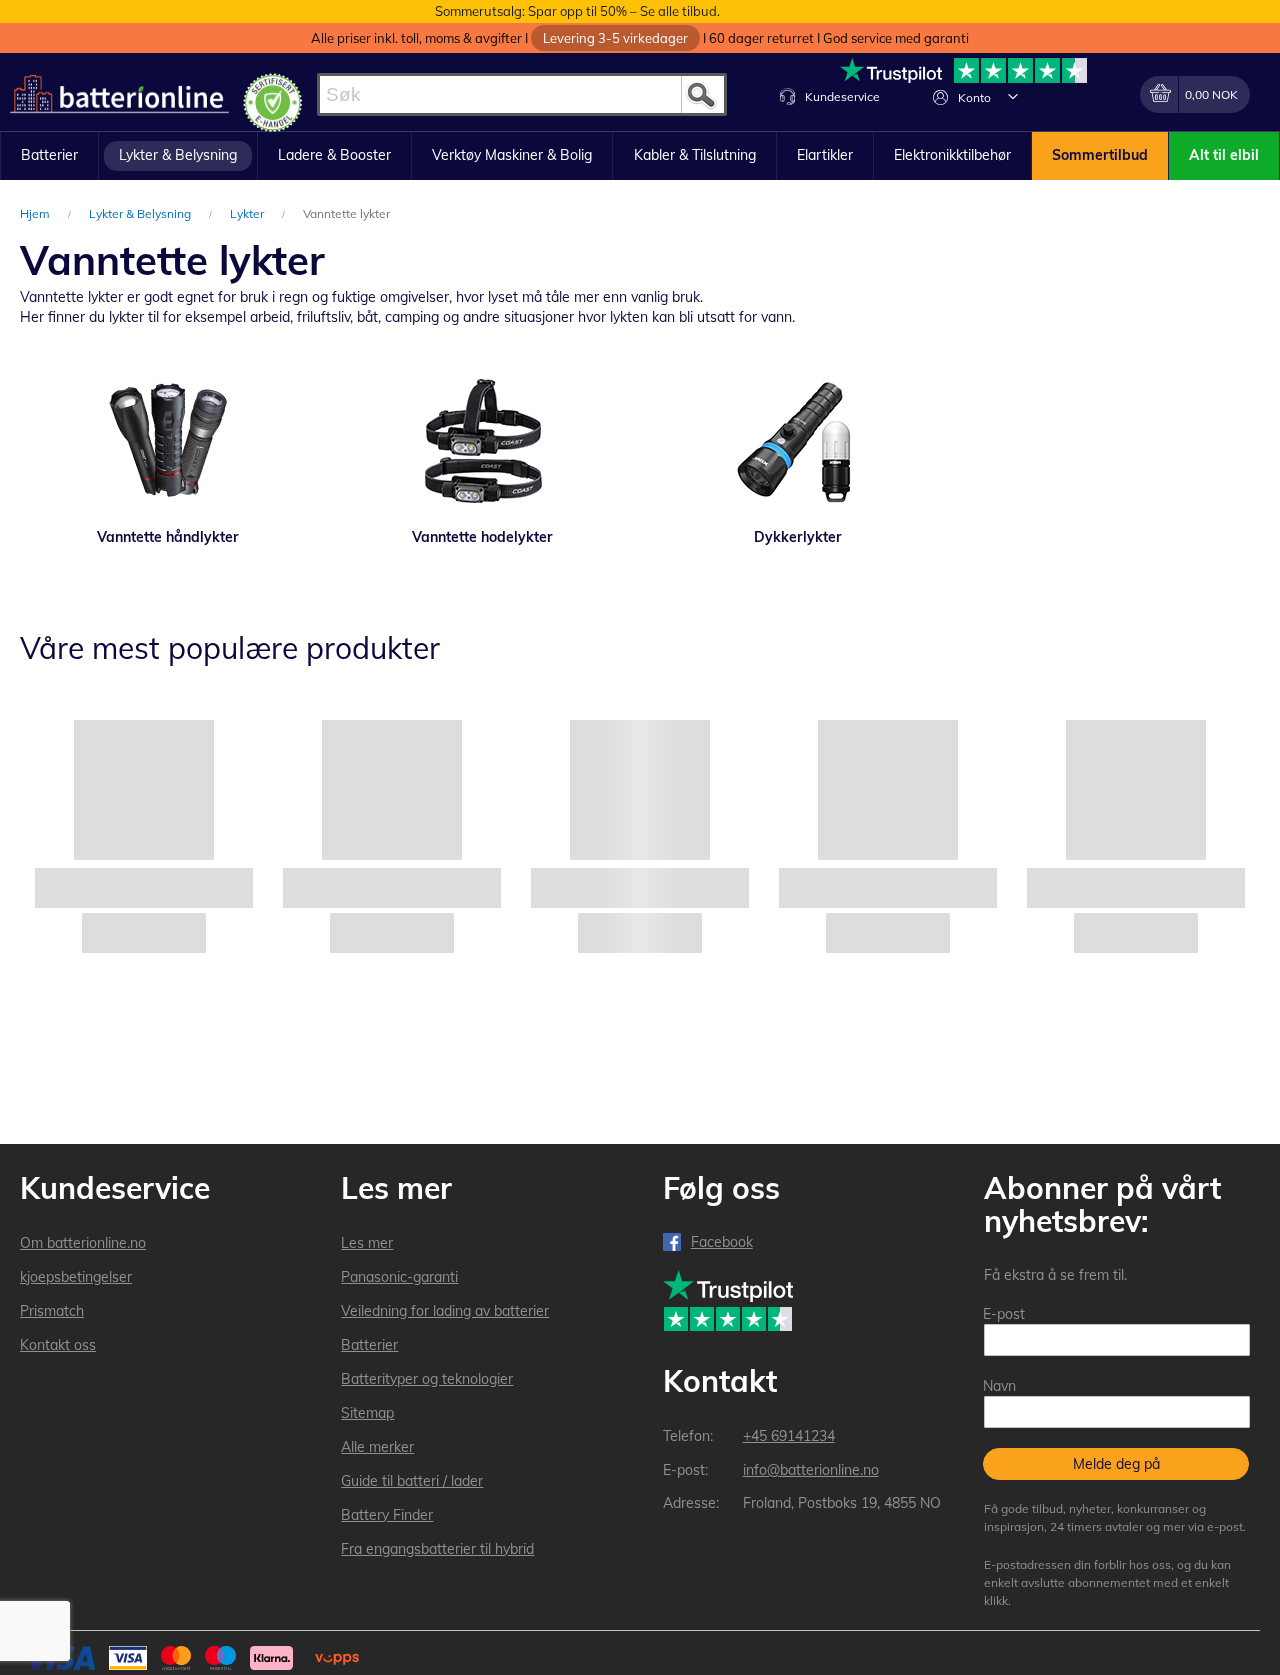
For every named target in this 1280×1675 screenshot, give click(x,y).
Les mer (367, 1243)
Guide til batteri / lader (412, 1481)
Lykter (248, 213)
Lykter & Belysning (141, 213)
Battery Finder (387, 1515)
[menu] (640, 156)
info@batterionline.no (811, 1470)
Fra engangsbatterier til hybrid (437, 1549)
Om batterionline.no (83, 1243)
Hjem (36, 213)
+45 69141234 (789, 1436)
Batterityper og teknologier (427, 1379)
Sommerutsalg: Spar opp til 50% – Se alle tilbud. (577, 11)
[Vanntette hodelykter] (482, 442)
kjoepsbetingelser (76, 1277)
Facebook (722, 1242)
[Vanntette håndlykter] (167, 442)
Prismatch (52, 1311)
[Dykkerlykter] (797, 442)
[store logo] (119, 94)
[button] (1013, 96)
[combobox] (522, 94)
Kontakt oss (58, 1345)
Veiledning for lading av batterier (445, 1311)
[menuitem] (49, 156)
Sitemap (367, 1413)
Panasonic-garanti (399, 1277)
